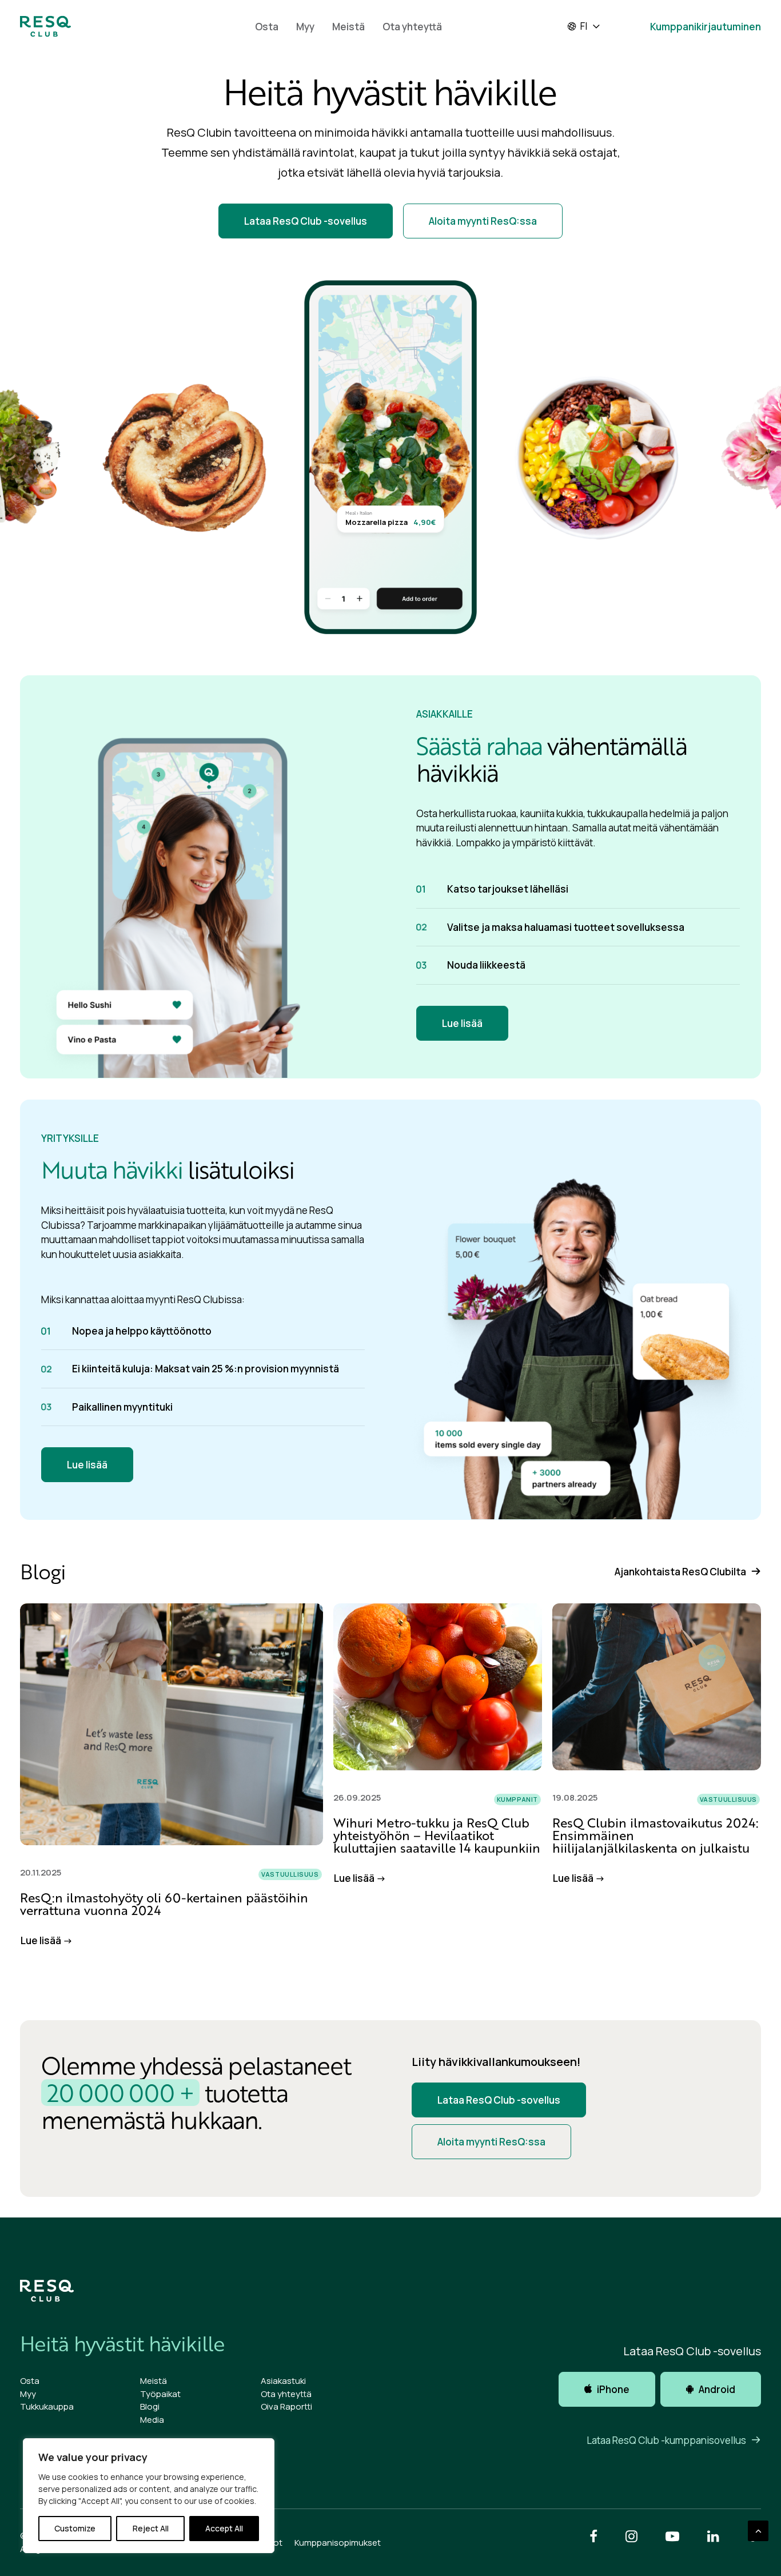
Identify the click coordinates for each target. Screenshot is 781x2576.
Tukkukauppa (47, 2406)
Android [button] (717, 2389)
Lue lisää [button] (462, 1023)
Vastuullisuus (290, 1874)
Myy (305, 27)
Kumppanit (517, 1799)
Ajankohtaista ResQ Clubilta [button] (680, 1572)
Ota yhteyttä (412, 27)
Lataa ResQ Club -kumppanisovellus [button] (666, 2440)
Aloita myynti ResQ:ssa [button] (483, 221)
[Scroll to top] (758, 2530)
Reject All (151, 2528)
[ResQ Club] (45, 26)
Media (152, 2420)
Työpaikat (160, 2394)
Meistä (348, 27)
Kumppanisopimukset (338, 2543)
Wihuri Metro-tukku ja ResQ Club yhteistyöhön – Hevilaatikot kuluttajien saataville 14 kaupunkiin (437, 1835)
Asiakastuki (283, 2381)
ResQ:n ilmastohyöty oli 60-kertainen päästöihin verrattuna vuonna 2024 (164, 1904)
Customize (75, 2528)
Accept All (224, 2528)
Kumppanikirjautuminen (706, 27)
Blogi (150, 2406)
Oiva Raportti (286, 2406)
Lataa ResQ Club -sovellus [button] (306, 221)
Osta (267, 27)
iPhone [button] (613, 2389)
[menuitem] (267, 26)
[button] (172, 1724)
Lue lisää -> (47, 1940)
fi (584, 26)
